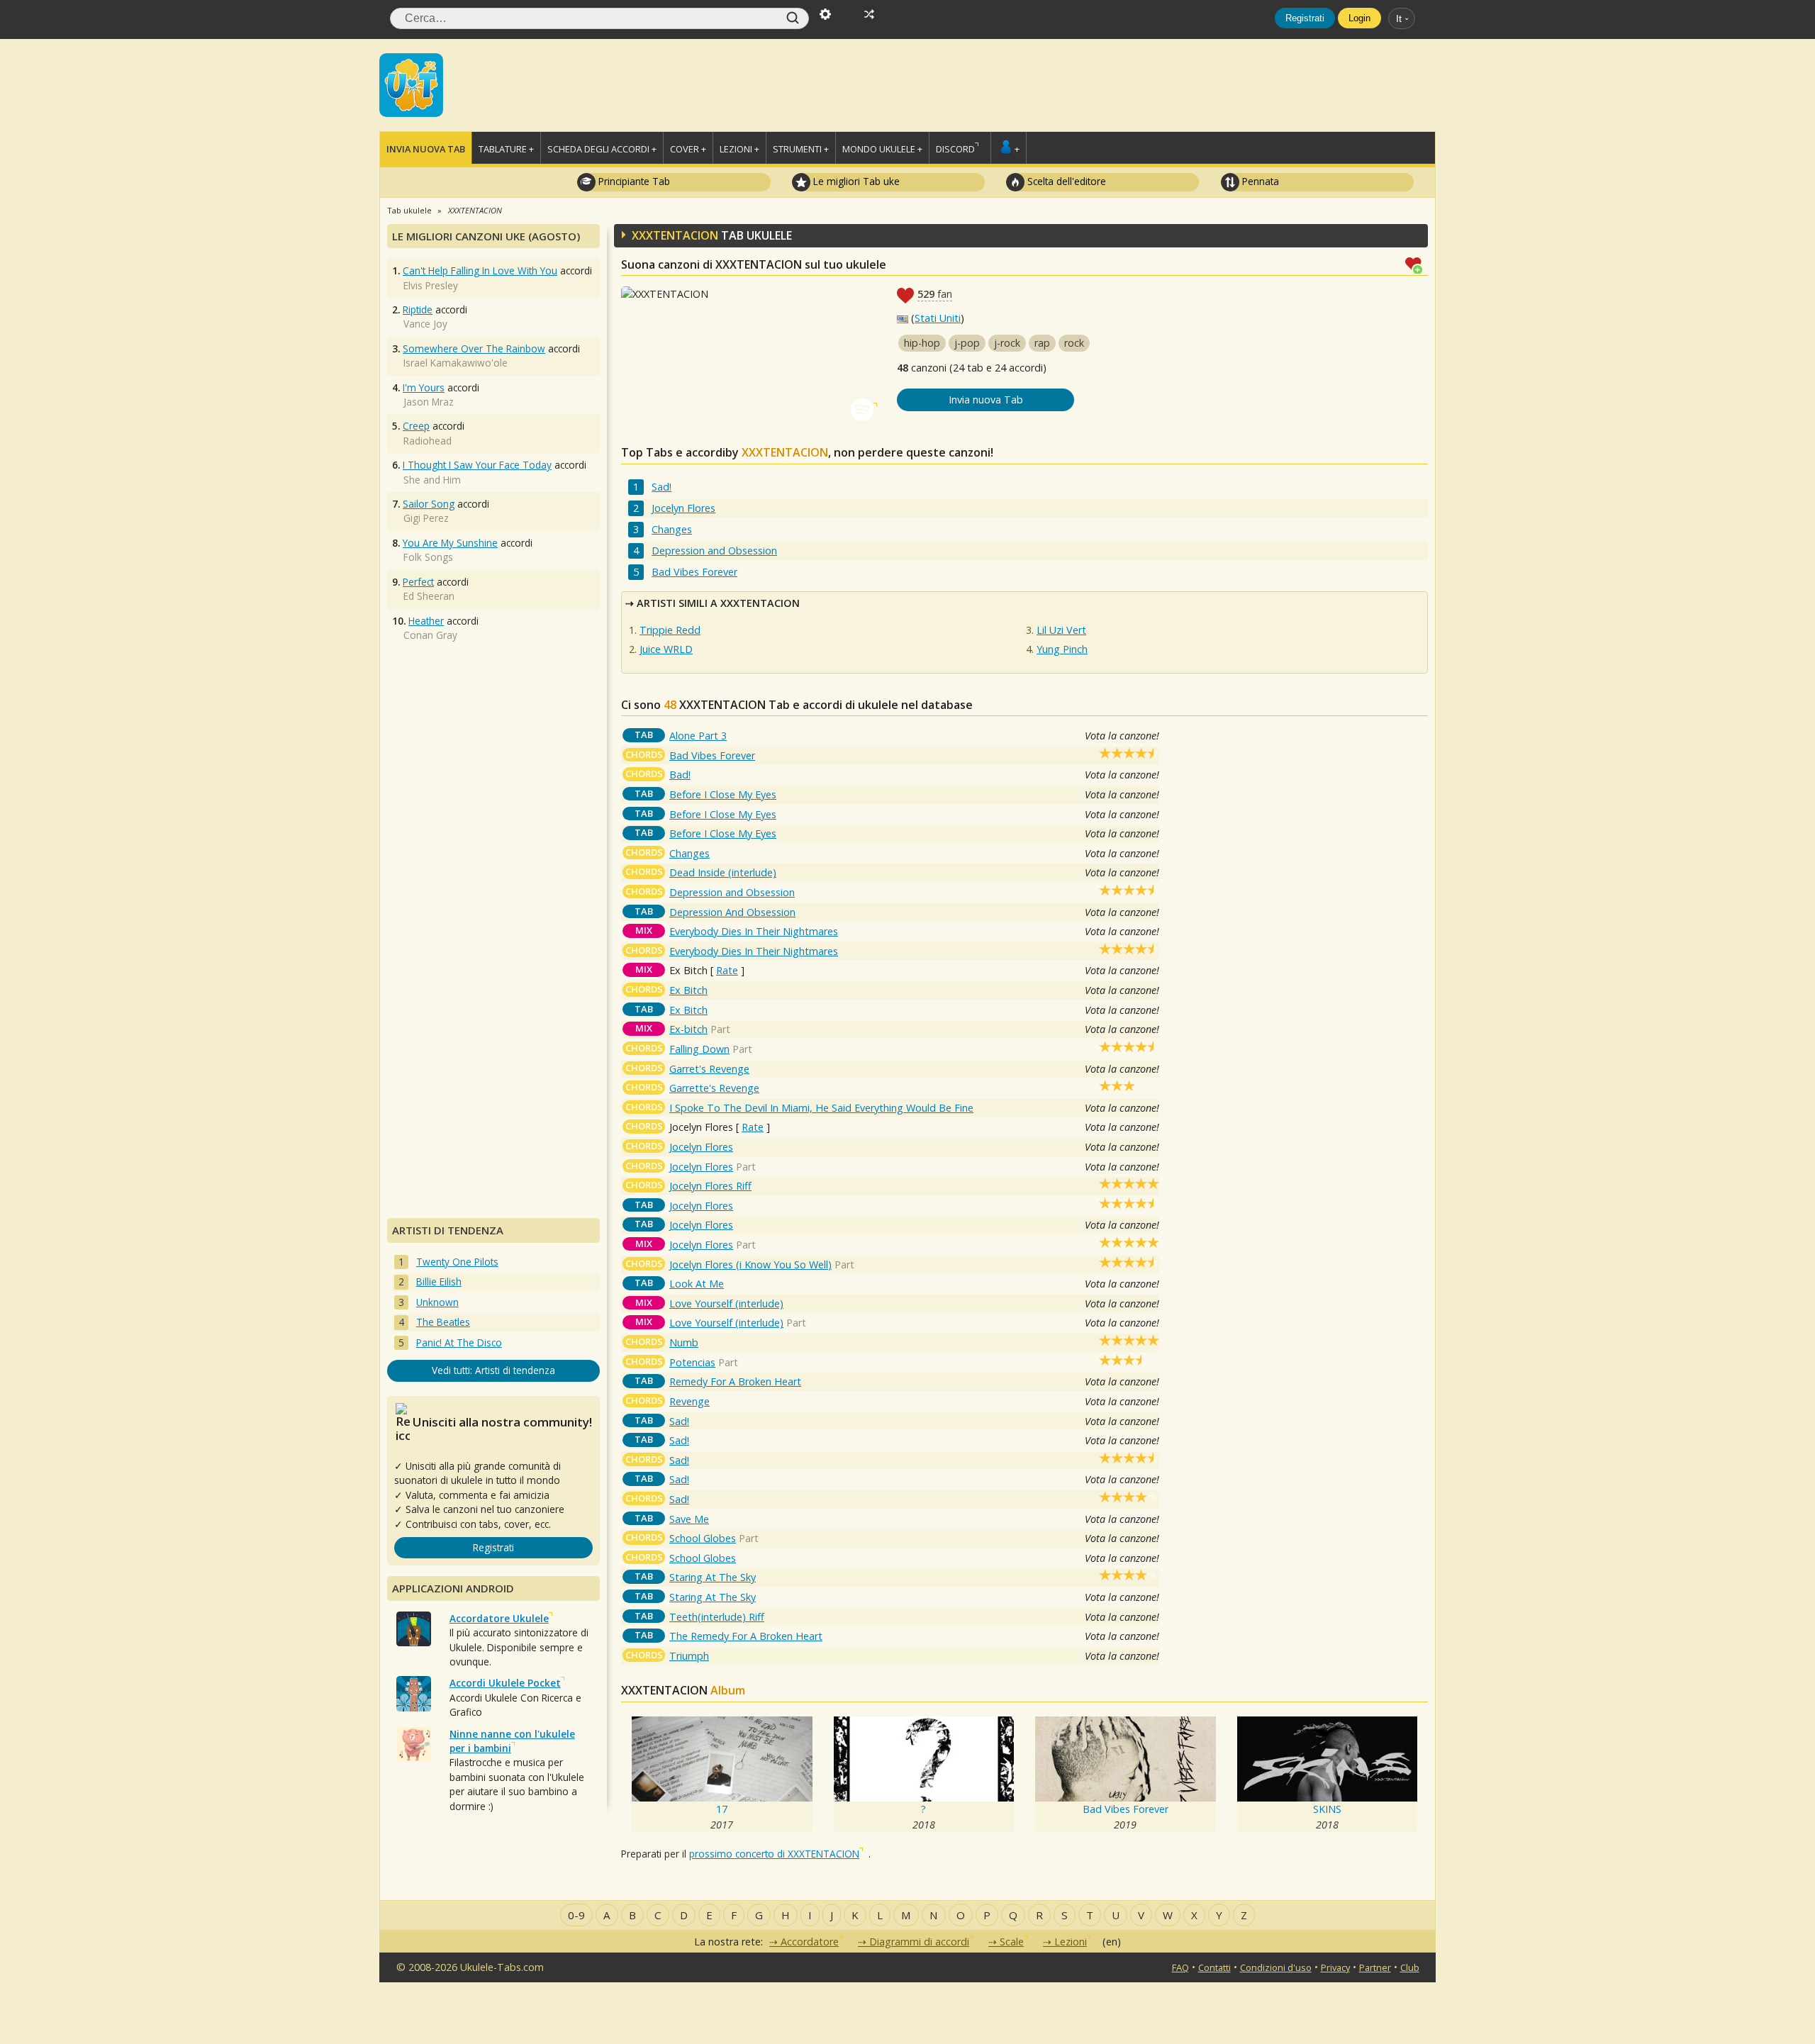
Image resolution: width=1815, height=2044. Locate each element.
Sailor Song (429, 504)
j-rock (1007, 343)
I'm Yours (424, 387)
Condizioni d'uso (1276, 1967)
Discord (955, 149)
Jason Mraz (429, 402)
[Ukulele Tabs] (411, 84)
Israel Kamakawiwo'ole (456, 363)
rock (1074, 343)
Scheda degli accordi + (602, 149)
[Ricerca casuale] (869, 13)
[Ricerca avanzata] (825, 13)
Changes (672, 529)
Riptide (418, 309)
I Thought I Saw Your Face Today (477, 465)
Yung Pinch (1062, 649)
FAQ (1180, 1967)
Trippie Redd (670, 630)
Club (1410, 1967)
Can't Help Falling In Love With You (480, 270)
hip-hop (922, 343)
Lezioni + (739, 149)
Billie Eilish (439, 1281)
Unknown (437, 1302)
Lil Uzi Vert (1061, 630)
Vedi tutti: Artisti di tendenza (493, 1370)
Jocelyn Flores (683, 508)
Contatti (1214, 1967)
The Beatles (443, 1322)
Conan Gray (430, 635)
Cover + (688, 149)
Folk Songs (428, 557)
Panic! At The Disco (459, 1342)
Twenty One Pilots (457, 1262)
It (1399, 18)
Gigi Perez (426, 518)
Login (1359, 18)
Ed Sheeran (429, 596)
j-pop (967, 343)
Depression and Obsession (714, 551)
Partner (1375, 1967)
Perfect (418, 582)
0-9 (576, 1915)
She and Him (432, 480)
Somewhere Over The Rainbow (474, 348)
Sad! (661, 487)
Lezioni (1071, 1942)
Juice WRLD (666, 649)
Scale (1012, 1942)
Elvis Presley (431, 285)
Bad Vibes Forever (694, 572)
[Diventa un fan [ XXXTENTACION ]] (1417, 264)
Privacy (1335, 1967)
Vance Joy (425, 324)
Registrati (1305, 18)
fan (935, 294)
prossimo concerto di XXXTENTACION (774, 1854)
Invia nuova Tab (426, 149)
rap (1042, 343)
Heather (426, 621)
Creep (416, 426)
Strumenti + (801, 149)
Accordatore (810, 1942)
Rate (727, 970)
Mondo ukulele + (882, 149)
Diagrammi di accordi (919, 1942)
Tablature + (506, 149)
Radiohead (428, 441)
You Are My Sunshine (450, 543)
